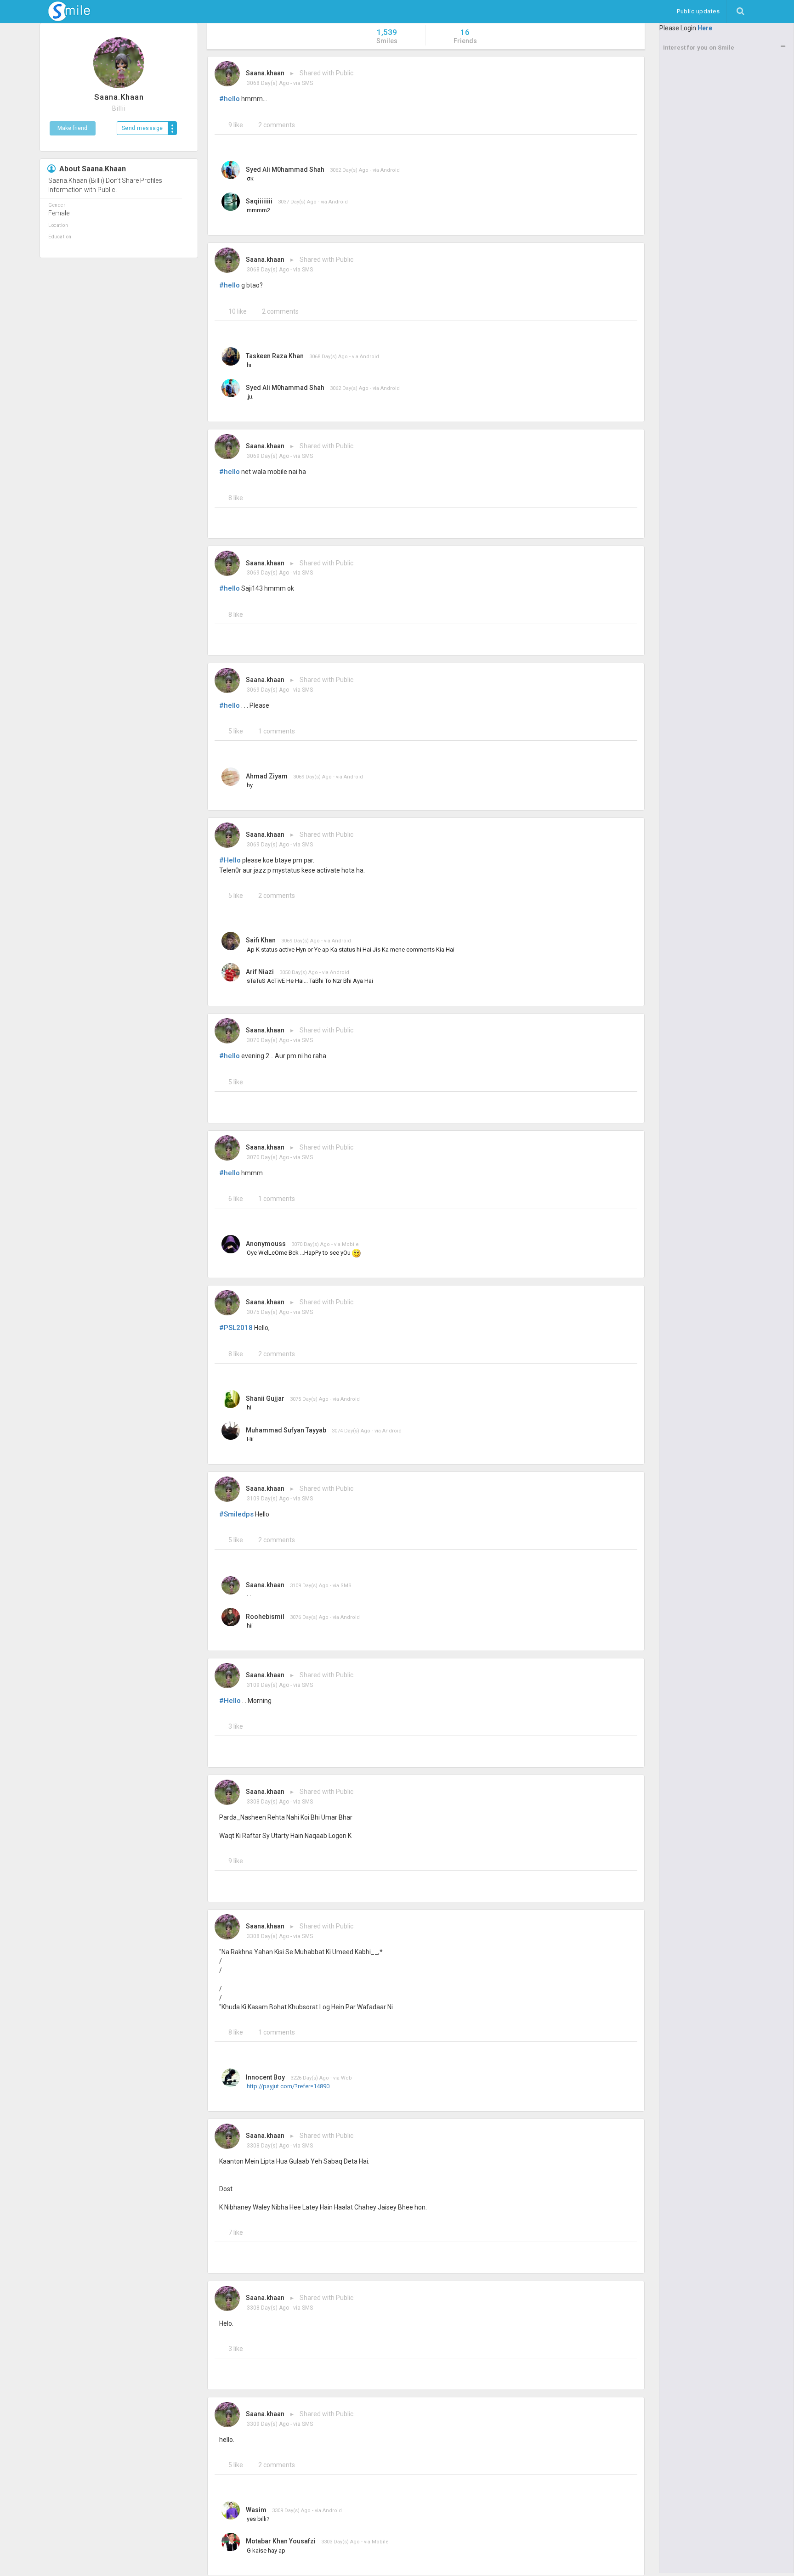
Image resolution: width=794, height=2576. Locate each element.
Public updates (702, 11)
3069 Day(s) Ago (268, 456)
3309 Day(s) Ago (268, 2424)
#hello (230, 99)
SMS (307, 83)
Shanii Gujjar (265, 1398)
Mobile (350, 1244)
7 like (236, 2232)
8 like (236, 498)
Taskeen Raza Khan (275, 356)
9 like (236, 125)
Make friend (72, 128)
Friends (465, 36)
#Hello (230, 860)
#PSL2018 (236, 1328)
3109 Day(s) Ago (268, 1499)
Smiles (387, 36)
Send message (142, 128)
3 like (236, 1726)
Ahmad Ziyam (267, 776)
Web (346, 2078)
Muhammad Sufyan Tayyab (286, 1430)
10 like (238, 311)
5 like (236, 731)
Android (390, 170)
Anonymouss (266, 1244)
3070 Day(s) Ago (268, 1040)
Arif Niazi (260, 972)
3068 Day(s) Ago (268, 83)
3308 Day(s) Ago (268, 1802)
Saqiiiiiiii (259, 201)
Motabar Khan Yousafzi (281, 2541)
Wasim (256, 2510)
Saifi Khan (261, 940)
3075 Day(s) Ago (268, 1312)
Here (705, 28)
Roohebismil (265, 1617)
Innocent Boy (265, 2077)
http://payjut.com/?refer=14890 (288, 2086)
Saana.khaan (265, 73)
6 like (236, 1199)
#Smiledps (236, 1514)
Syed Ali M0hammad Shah (285, 169)
